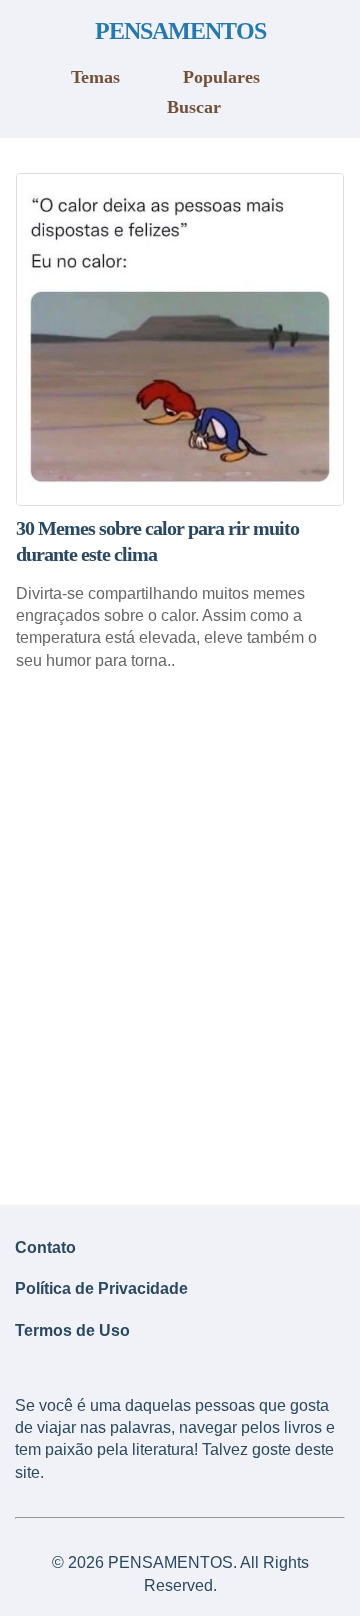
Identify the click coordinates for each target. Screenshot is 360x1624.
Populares (221, 77)
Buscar (194, 107)
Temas (95, 77)
